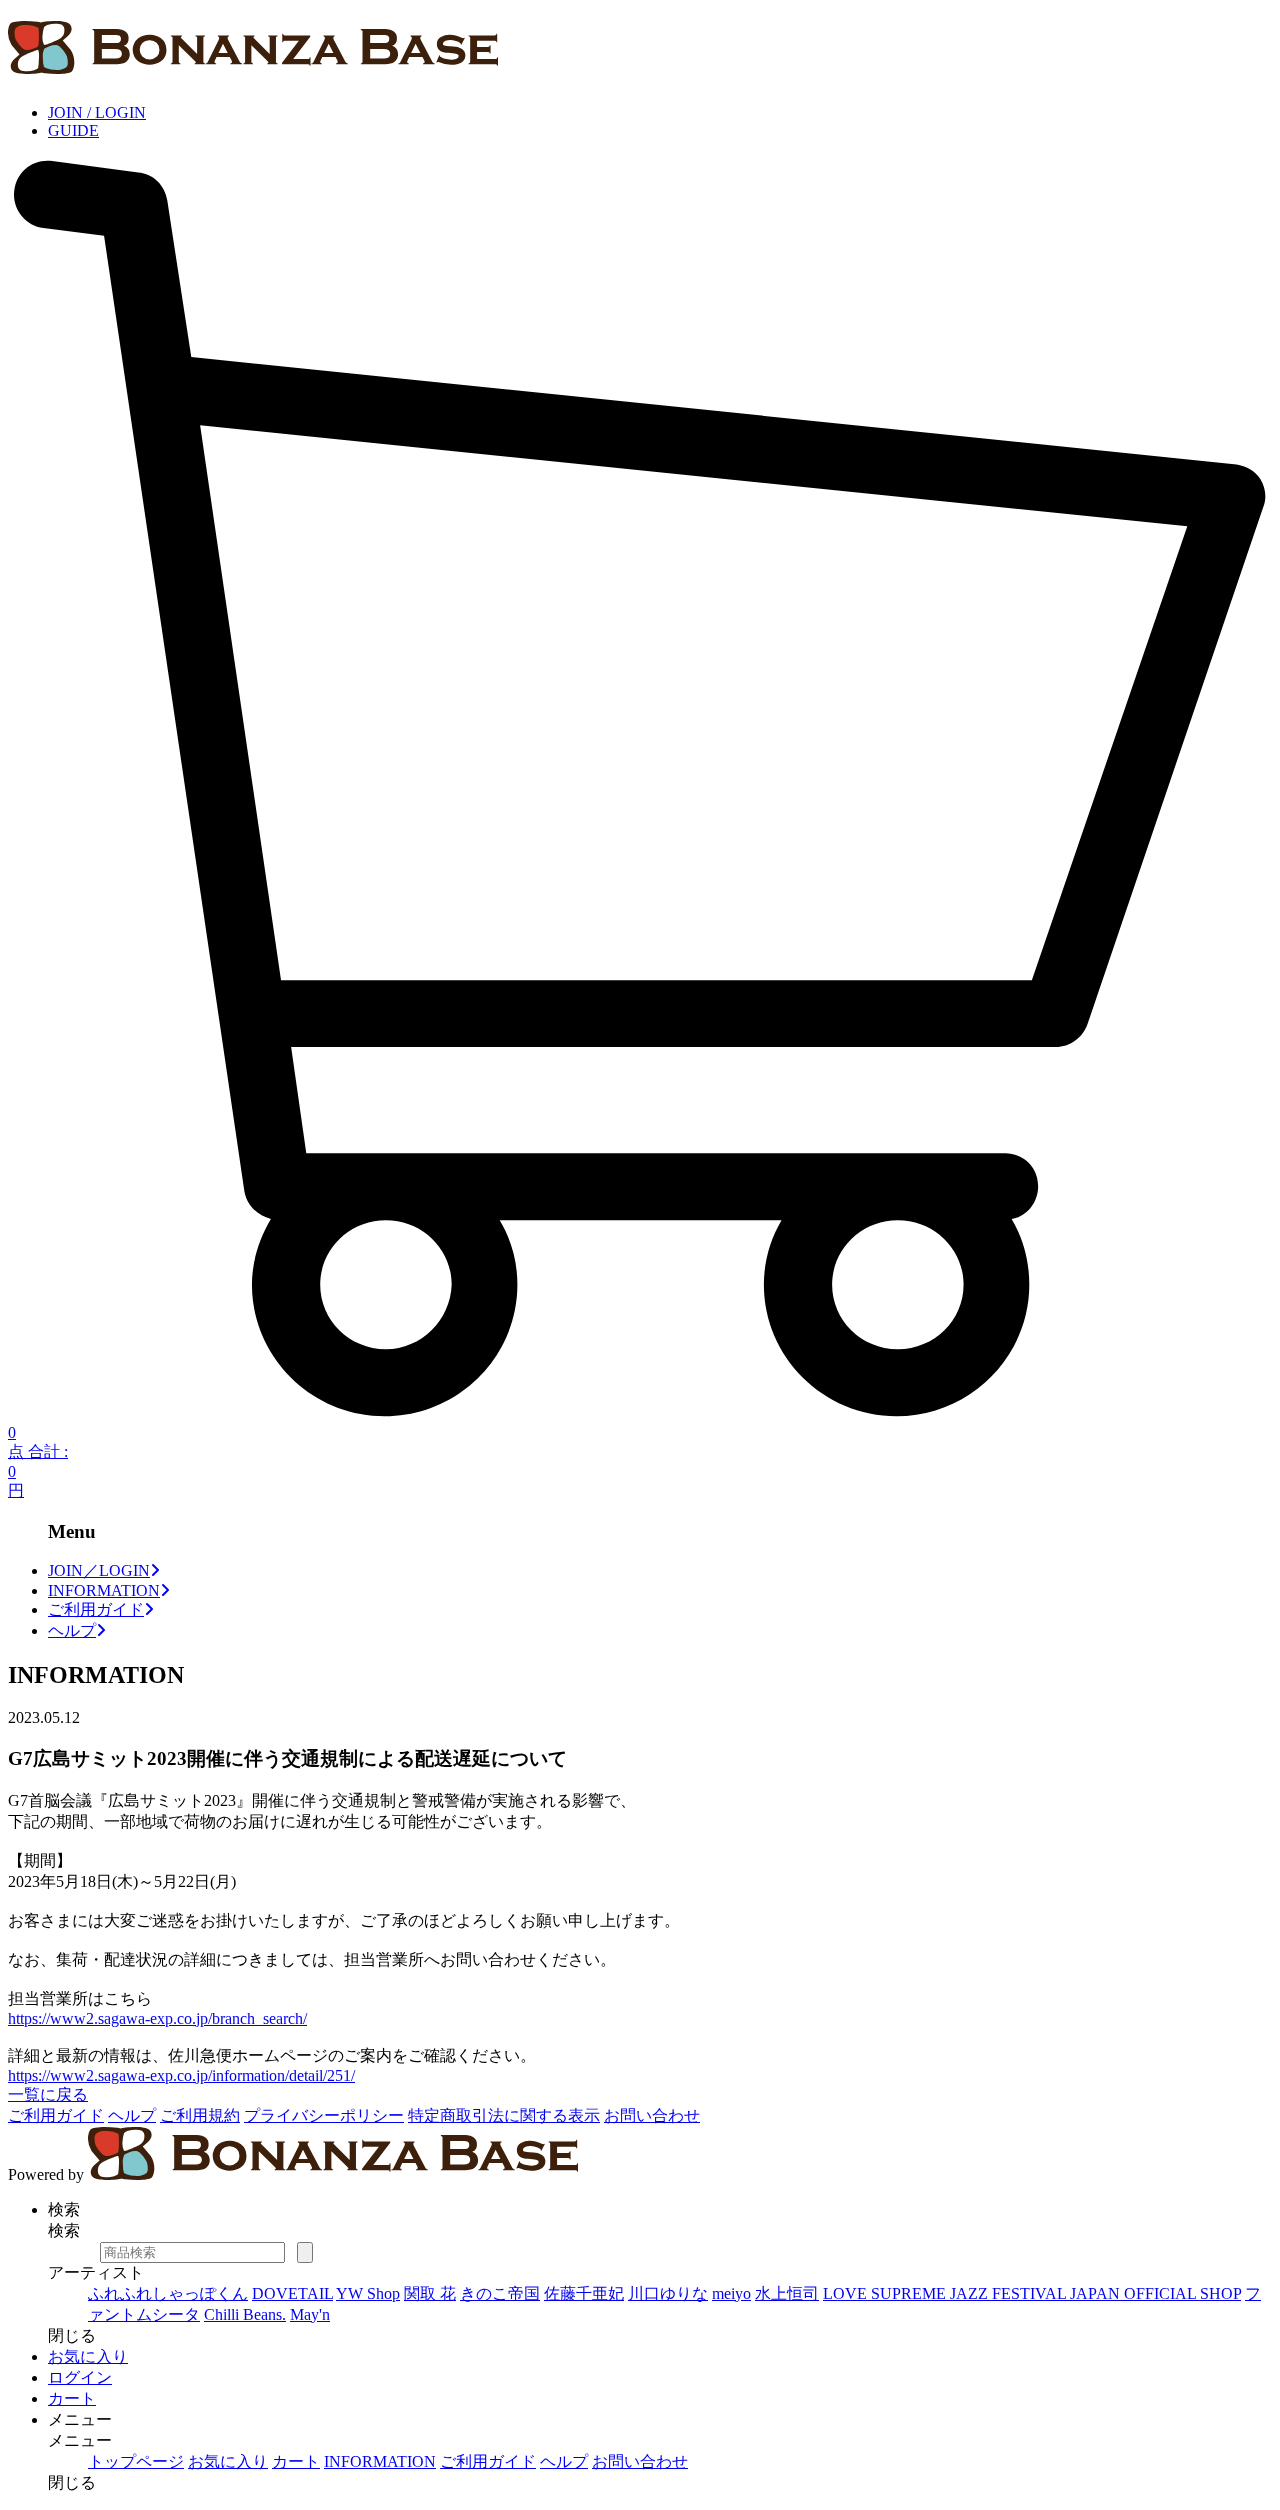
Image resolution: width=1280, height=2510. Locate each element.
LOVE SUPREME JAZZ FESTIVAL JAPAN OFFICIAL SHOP (1032, 2293)
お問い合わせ (652, 2115)
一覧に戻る (48, 2094)
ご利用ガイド (96, 1609)
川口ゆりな (668, 2293)
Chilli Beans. (245, 2314)
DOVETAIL (292, 2293)
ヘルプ (72, 1630)
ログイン (80, 2377)
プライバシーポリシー (324, 2115)
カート (72, 2398)
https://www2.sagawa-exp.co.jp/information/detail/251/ (181, 2075)
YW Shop (368, 2293)
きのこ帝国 (500, 2293)
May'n (310, 2314)
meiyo (731, 2293)
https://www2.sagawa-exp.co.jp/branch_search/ (157, 2018)
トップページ (136, 2461)
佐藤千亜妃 (584, 2293)
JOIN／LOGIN (99, 1570)
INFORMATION (104, 1590)
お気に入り (88, 2356)
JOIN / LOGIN (97, 112)
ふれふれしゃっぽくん (168, 2293)
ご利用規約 (200, 2115)
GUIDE (73, 130)
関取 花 (430, 2293)
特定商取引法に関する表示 (504, 2115)
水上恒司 (787, 2293)
